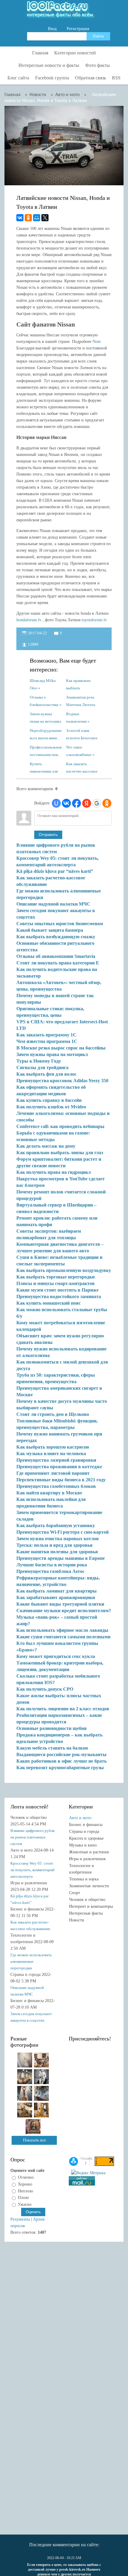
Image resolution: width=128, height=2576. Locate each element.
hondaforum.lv (29, 620)
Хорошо (25, 2184)
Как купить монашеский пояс (49, 1303)
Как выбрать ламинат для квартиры (57, 1591)
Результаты (20, 2219)
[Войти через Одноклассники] (107, 803)
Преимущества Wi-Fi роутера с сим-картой (63, 1532)
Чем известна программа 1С (47, 1041)
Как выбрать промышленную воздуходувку (64, 1270)
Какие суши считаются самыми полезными (63, 1637)
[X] (45, 218)
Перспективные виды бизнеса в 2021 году (61, 1480)
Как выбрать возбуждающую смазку (56, 937)
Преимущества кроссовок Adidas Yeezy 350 (62, 1081)
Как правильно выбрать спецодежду (78, 684)
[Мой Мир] (37, 218)
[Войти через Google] (97, 803)
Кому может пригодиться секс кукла (56, 1656)
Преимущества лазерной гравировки (56, 1460)
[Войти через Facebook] (77, 803)
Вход (52, 29)
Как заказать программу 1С (46, 1035)
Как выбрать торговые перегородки (56, 1277)
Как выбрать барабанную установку (56, 1525)
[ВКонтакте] (20, 218)
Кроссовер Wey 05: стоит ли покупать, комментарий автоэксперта (32, 1870)
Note (97, 342)
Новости (77, 1920)
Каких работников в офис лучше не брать (61, 1761)
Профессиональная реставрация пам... (46, 750)
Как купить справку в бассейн (49, 1100)
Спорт (75, 1893)
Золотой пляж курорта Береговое (82, 734)
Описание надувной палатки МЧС (53, 904)
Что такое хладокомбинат (79, 750)
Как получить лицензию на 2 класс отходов (63, 1709)
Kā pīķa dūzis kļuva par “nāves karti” (55, 871)
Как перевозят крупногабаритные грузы (60, 1768)
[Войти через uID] (56, 803)
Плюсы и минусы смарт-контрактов (56, 1283)
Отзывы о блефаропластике (44, 701)
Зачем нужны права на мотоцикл (45, 717)
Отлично (26, 2177)
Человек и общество (87, 1900)
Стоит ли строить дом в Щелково (53, 1414)
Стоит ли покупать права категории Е (58, 963)
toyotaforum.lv (94, 620)
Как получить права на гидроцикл (54, 1172)
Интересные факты (86, 1913)
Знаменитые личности (89, 1886)
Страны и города (84, 1831)
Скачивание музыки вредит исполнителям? (64, 1611)
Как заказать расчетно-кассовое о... (82, 767)
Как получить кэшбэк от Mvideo (51, 1107)
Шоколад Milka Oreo (43, 684)
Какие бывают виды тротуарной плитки (60, 1604)
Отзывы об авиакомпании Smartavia (56, 956)
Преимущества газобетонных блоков (56, 1486)
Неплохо (25, 2191)
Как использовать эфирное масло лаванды (62, 1630)
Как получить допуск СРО (45, 1689)
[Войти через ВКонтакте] (66, 803)
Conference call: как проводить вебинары (60, 1126)
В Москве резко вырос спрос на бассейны (61, 1048)
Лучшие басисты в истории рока (52, 1565)
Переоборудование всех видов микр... (46, 734)
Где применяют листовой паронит (53, 1473)
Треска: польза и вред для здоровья (54, 1545)
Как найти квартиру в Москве (49, 1493)
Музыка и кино (83, 1845)
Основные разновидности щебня (51, 1728)
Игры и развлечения (87, 1859)
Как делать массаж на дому (46, 1146)
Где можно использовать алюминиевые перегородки (31, 1961)
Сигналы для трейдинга (42, 1067)
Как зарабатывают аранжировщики (56, 1597)
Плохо (23, 2198)
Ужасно (25, 2204)
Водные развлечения (76, 717)
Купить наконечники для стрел (44, 767)
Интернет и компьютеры (91, 1906)
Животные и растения (89, 1852)
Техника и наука (84, 1879)
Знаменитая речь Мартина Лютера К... (81, 701)
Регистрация (78, 29)
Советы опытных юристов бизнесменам (60, 924)
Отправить (48, 835)
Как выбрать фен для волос (46, 1074)
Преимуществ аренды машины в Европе (61, 1558)
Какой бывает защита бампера (50, 930)
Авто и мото (80, 1818)
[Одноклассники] (28, 218)
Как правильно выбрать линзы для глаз (60, 1153)
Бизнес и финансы (86, 1825)
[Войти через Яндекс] (87, 803)
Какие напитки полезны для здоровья (57, 1552)
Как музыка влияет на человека (51, 1453)
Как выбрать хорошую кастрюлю (53, 1447)
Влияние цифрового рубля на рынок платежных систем (32, 1837)
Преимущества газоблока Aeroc (50, 1571)
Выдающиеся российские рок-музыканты (61, 1754)
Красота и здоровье (86, 1838)
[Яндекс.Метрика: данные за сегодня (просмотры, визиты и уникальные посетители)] (88, 2173)
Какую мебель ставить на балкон (52, 1748)
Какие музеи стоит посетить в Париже (57, 1290)
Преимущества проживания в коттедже (59, 1467)
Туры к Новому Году (39, 1061)
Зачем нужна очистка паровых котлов (58, 1539)
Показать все (34, 2140)
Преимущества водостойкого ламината (59, 1296)
